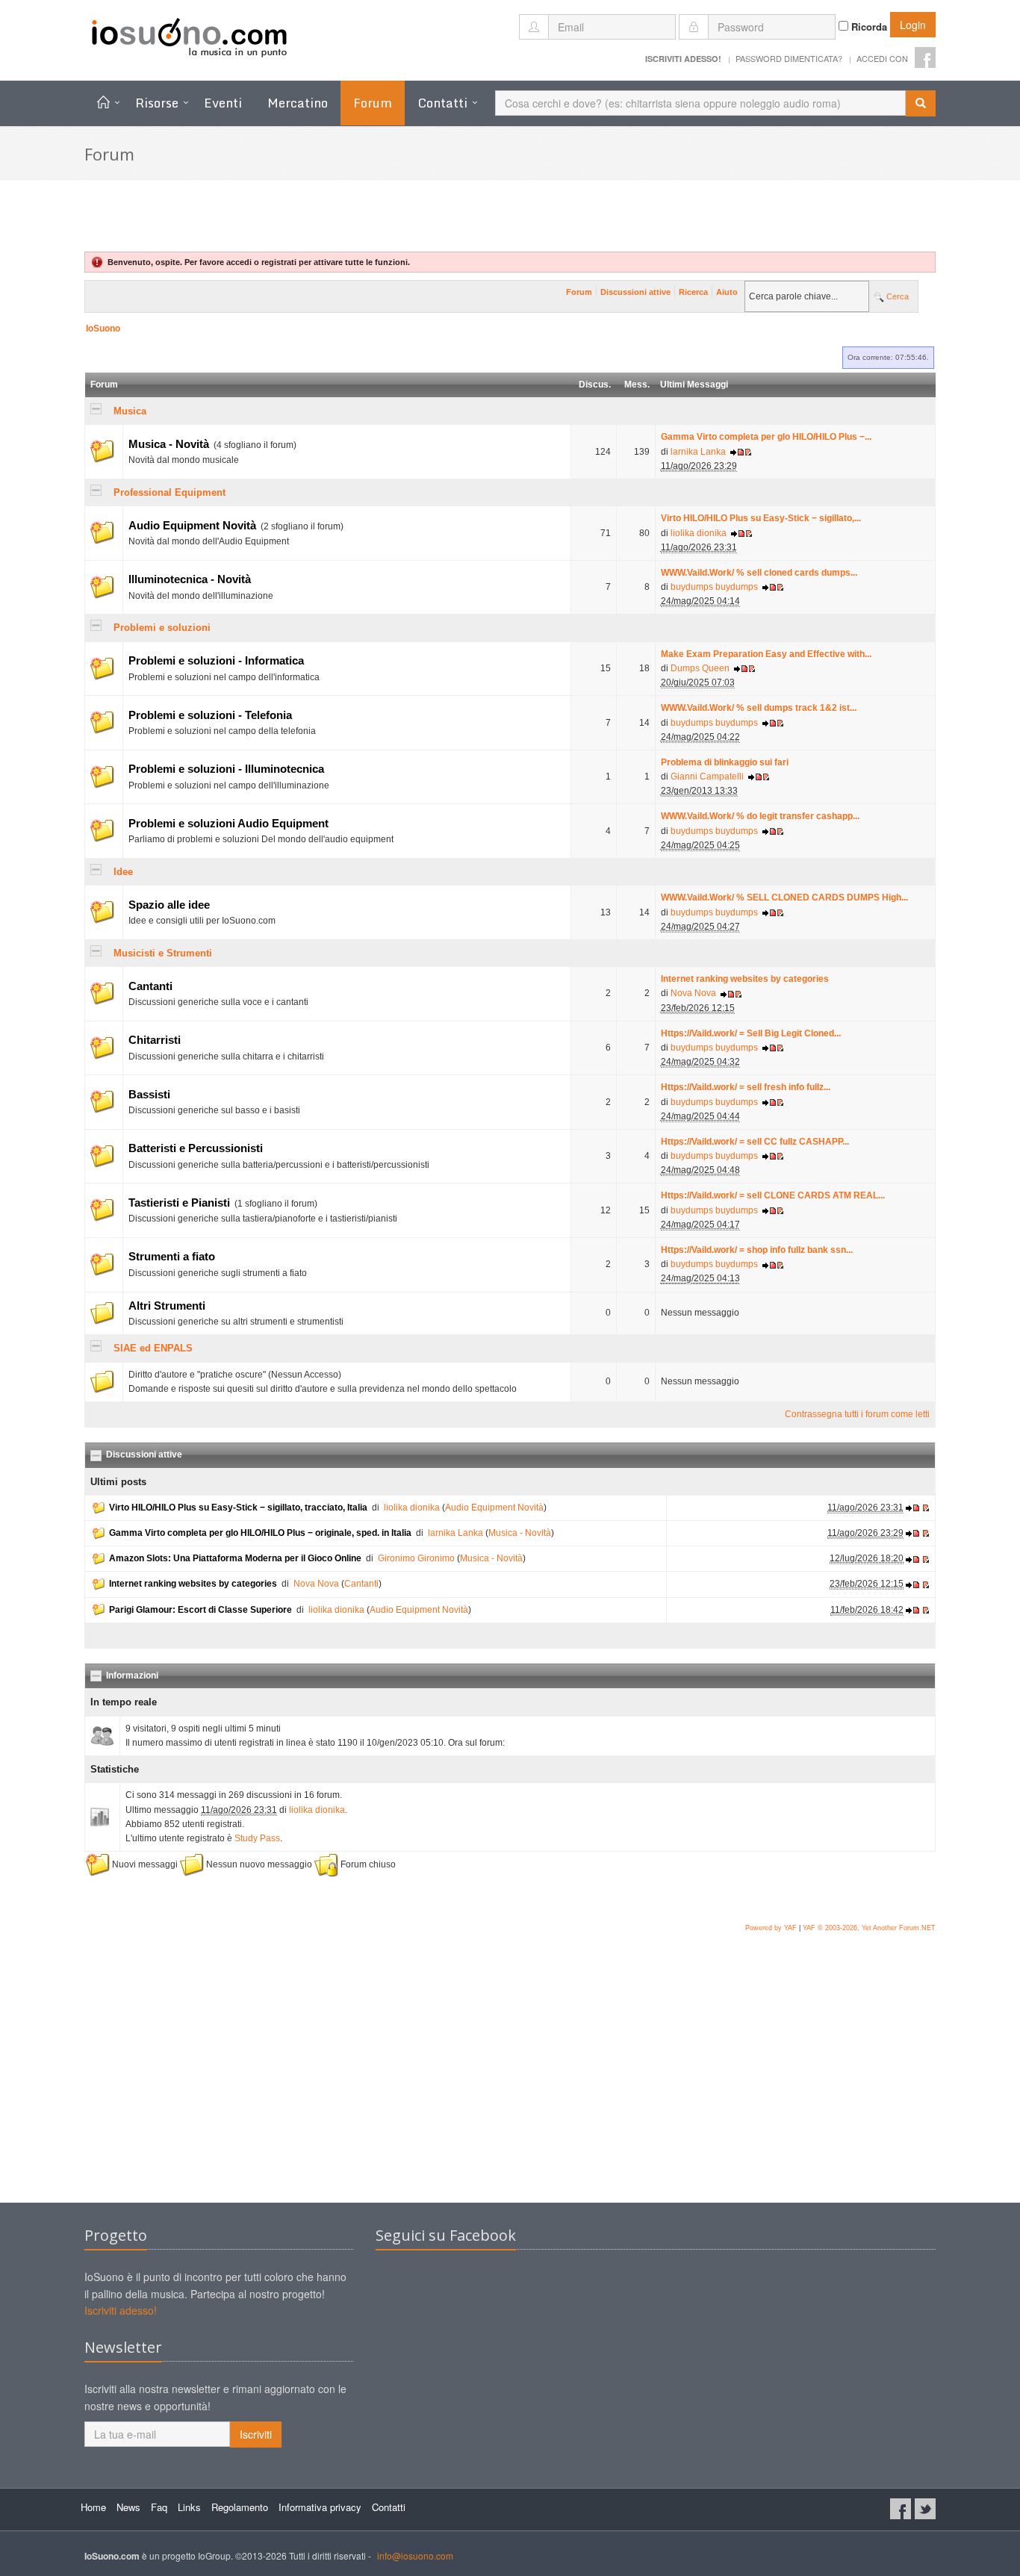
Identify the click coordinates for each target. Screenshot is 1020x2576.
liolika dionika (699, 533)
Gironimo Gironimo (416, 1558)
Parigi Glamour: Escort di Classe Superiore (200, 1610)
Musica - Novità (169, 444)
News (128, 2507)
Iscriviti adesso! (121, 2310)
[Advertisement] (510, 2083)
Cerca (896, 296)
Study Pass (257, 1838)
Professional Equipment (170, 492)
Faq (159, 2507)
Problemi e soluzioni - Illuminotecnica (226, 769)
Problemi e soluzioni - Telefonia (210, 715)
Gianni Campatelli (707, 777)
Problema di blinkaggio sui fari (725, 762)
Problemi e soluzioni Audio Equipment (228, 824)
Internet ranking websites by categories (745, 979)
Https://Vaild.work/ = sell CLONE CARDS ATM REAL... (773, 1195)
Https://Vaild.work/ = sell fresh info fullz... (746, 1087)
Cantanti (150, 986)
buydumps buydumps (714, 587)
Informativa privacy (320, 2507)
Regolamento (240, 2507)
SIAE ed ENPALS (153, 1348)
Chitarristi (155, 1040)
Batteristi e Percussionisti (196, 1148)
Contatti (442, 103)
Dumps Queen (700, 668)
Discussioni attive (635, 292)
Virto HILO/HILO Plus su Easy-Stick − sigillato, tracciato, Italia (238, 1508)
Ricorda (868, 27)
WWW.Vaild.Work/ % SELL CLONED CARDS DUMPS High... (784, 897)
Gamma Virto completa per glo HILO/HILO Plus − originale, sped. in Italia (260, 1533)
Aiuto (727, 292)
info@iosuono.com (415, 2555)
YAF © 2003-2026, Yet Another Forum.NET (869, 1928)
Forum (579, 292)
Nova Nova (693, 993)
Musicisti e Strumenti (163, 953)
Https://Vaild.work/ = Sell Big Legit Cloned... (751, 1033)
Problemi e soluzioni (162, 628)
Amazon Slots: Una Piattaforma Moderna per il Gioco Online (235, 1558)
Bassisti (149, 1095)
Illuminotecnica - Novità (190, 579)
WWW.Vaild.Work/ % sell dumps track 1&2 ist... (759, 708)
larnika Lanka (698, 452)
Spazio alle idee (169, 905)
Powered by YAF (771, 1928)
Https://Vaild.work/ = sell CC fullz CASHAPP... (755, 1142)
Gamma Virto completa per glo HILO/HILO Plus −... (766, 437)
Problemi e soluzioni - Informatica (216, 661)
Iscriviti (256, 2434)
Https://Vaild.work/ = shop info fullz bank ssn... (757, 1250)
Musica (130, 411)
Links (189, 2507)
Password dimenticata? (789, 58)
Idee (123, 872)
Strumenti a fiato (172, 1257)
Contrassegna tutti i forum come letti (857, 1414)
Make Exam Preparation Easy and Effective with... (766, 654)
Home (93, 2507)
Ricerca (693, 292)
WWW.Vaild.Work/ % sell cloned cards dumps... (759, 573)
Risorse (157, 103)
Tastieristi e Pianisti (179, 1203)
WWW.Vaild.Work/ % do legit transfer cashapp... (760, 816)
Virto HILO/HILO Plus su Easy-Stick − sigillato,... (761, 518)
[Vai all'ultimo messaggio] (737, 452)
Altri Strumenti (167, 1306)
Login (913, 25)
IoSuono (103, 329)
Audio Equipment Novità (192, 526)
